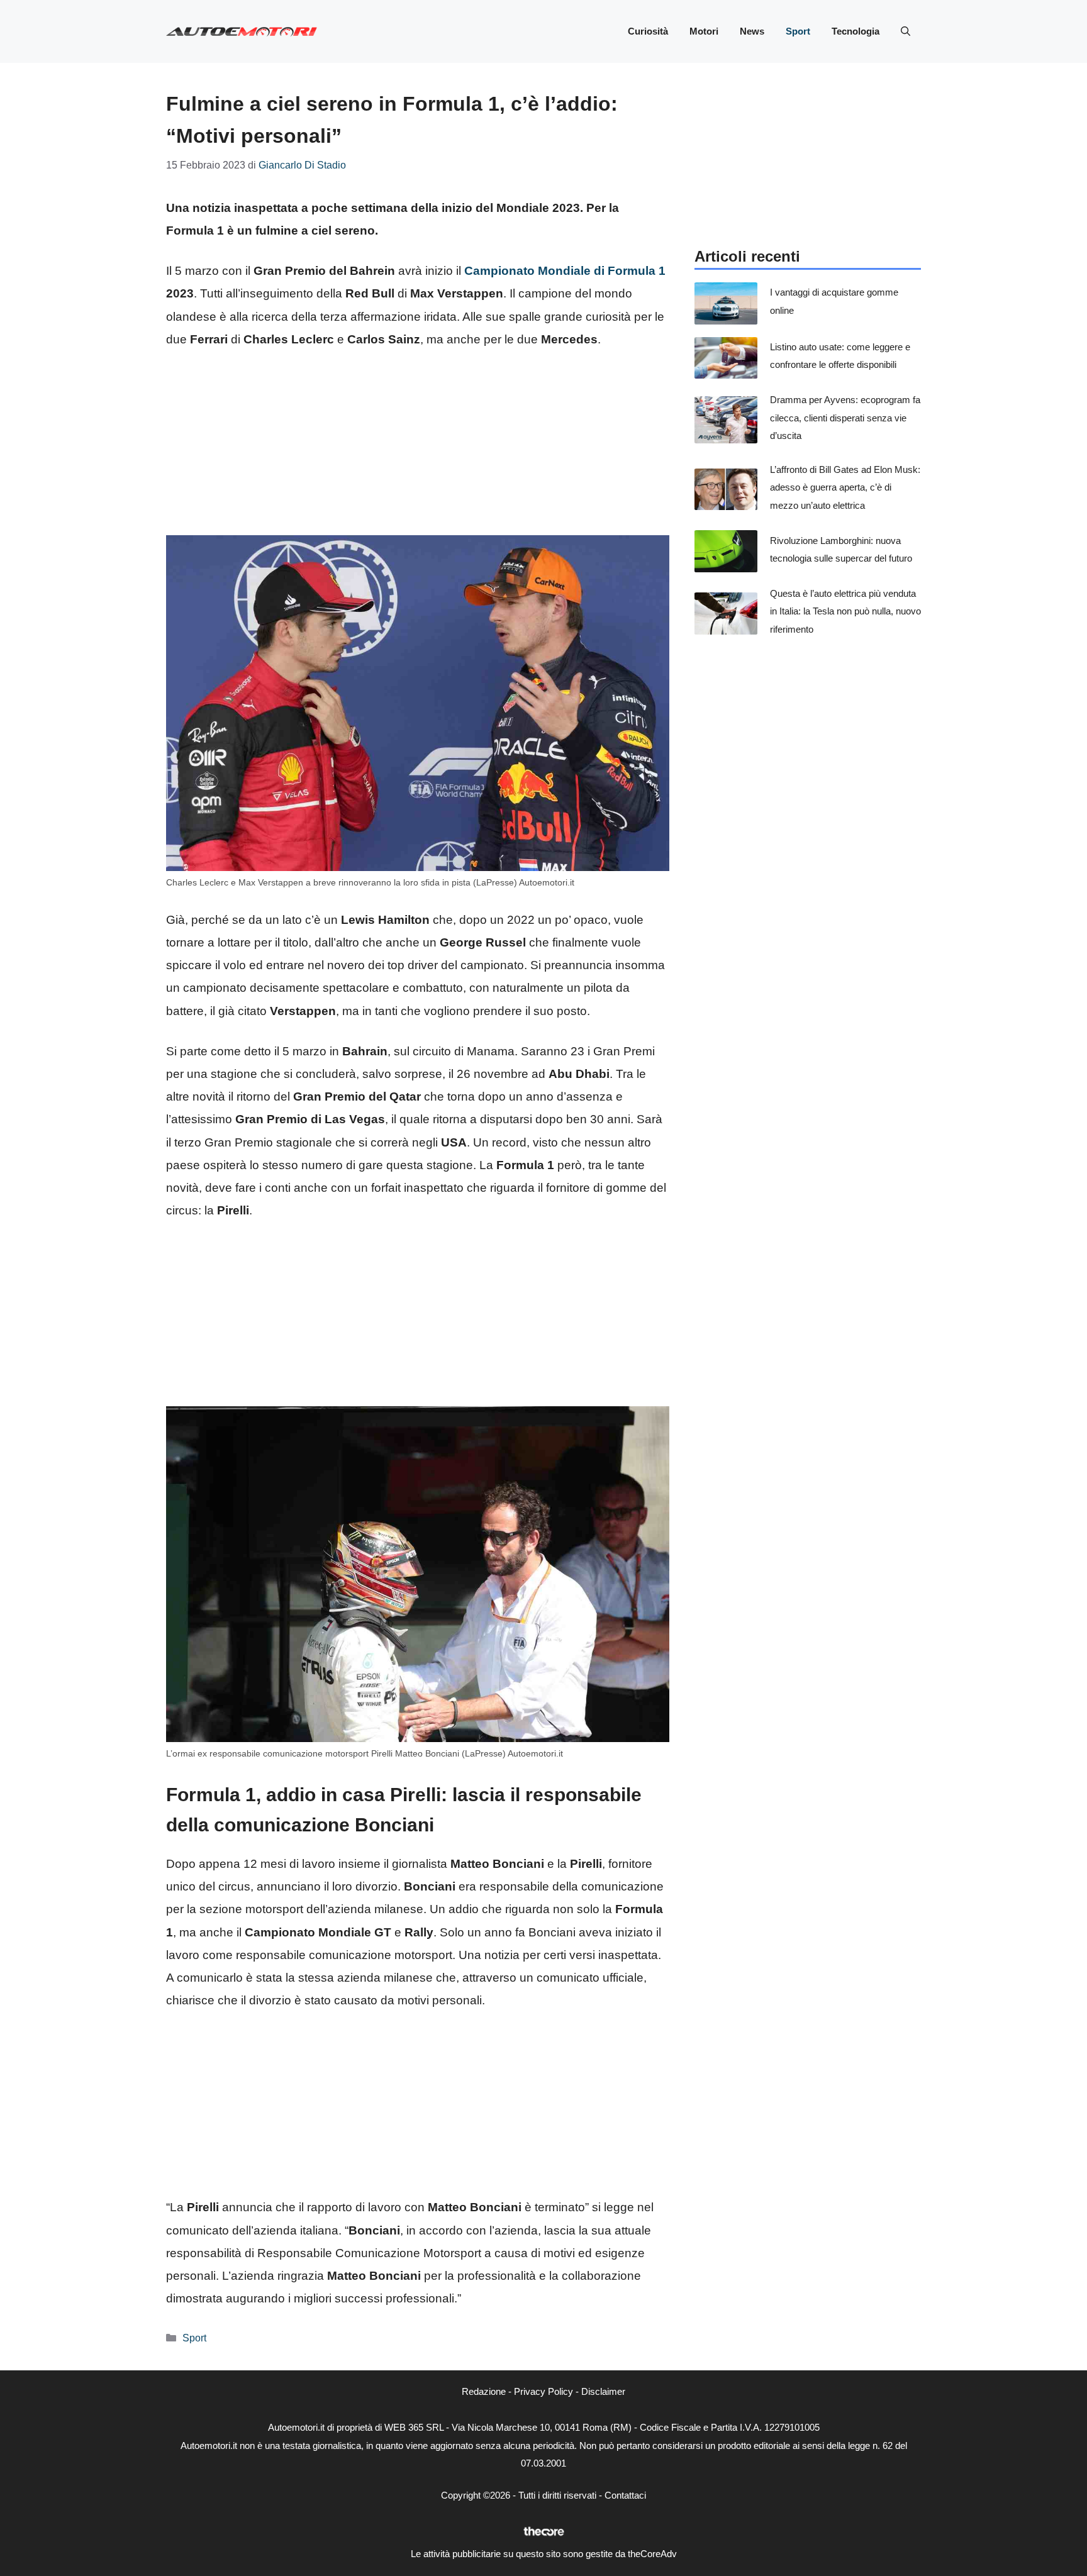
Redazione (484, 2391)
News (752, 31)
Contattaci (625, 2495)
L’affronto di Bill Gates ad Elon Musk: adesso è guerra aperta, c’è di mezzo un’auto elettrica (845, 487)
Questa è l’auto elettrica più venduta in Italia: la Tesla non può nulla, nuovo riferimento (845, 611)
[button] (906, 31)
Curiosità (648, 31)
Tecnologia (856, 31)
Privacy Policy (543, 2391)
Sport (798, 31)
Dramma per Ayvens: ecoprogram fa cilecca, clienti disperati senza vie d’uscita (845, 418)
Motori (704, 31)
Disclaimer (603, 2391)
